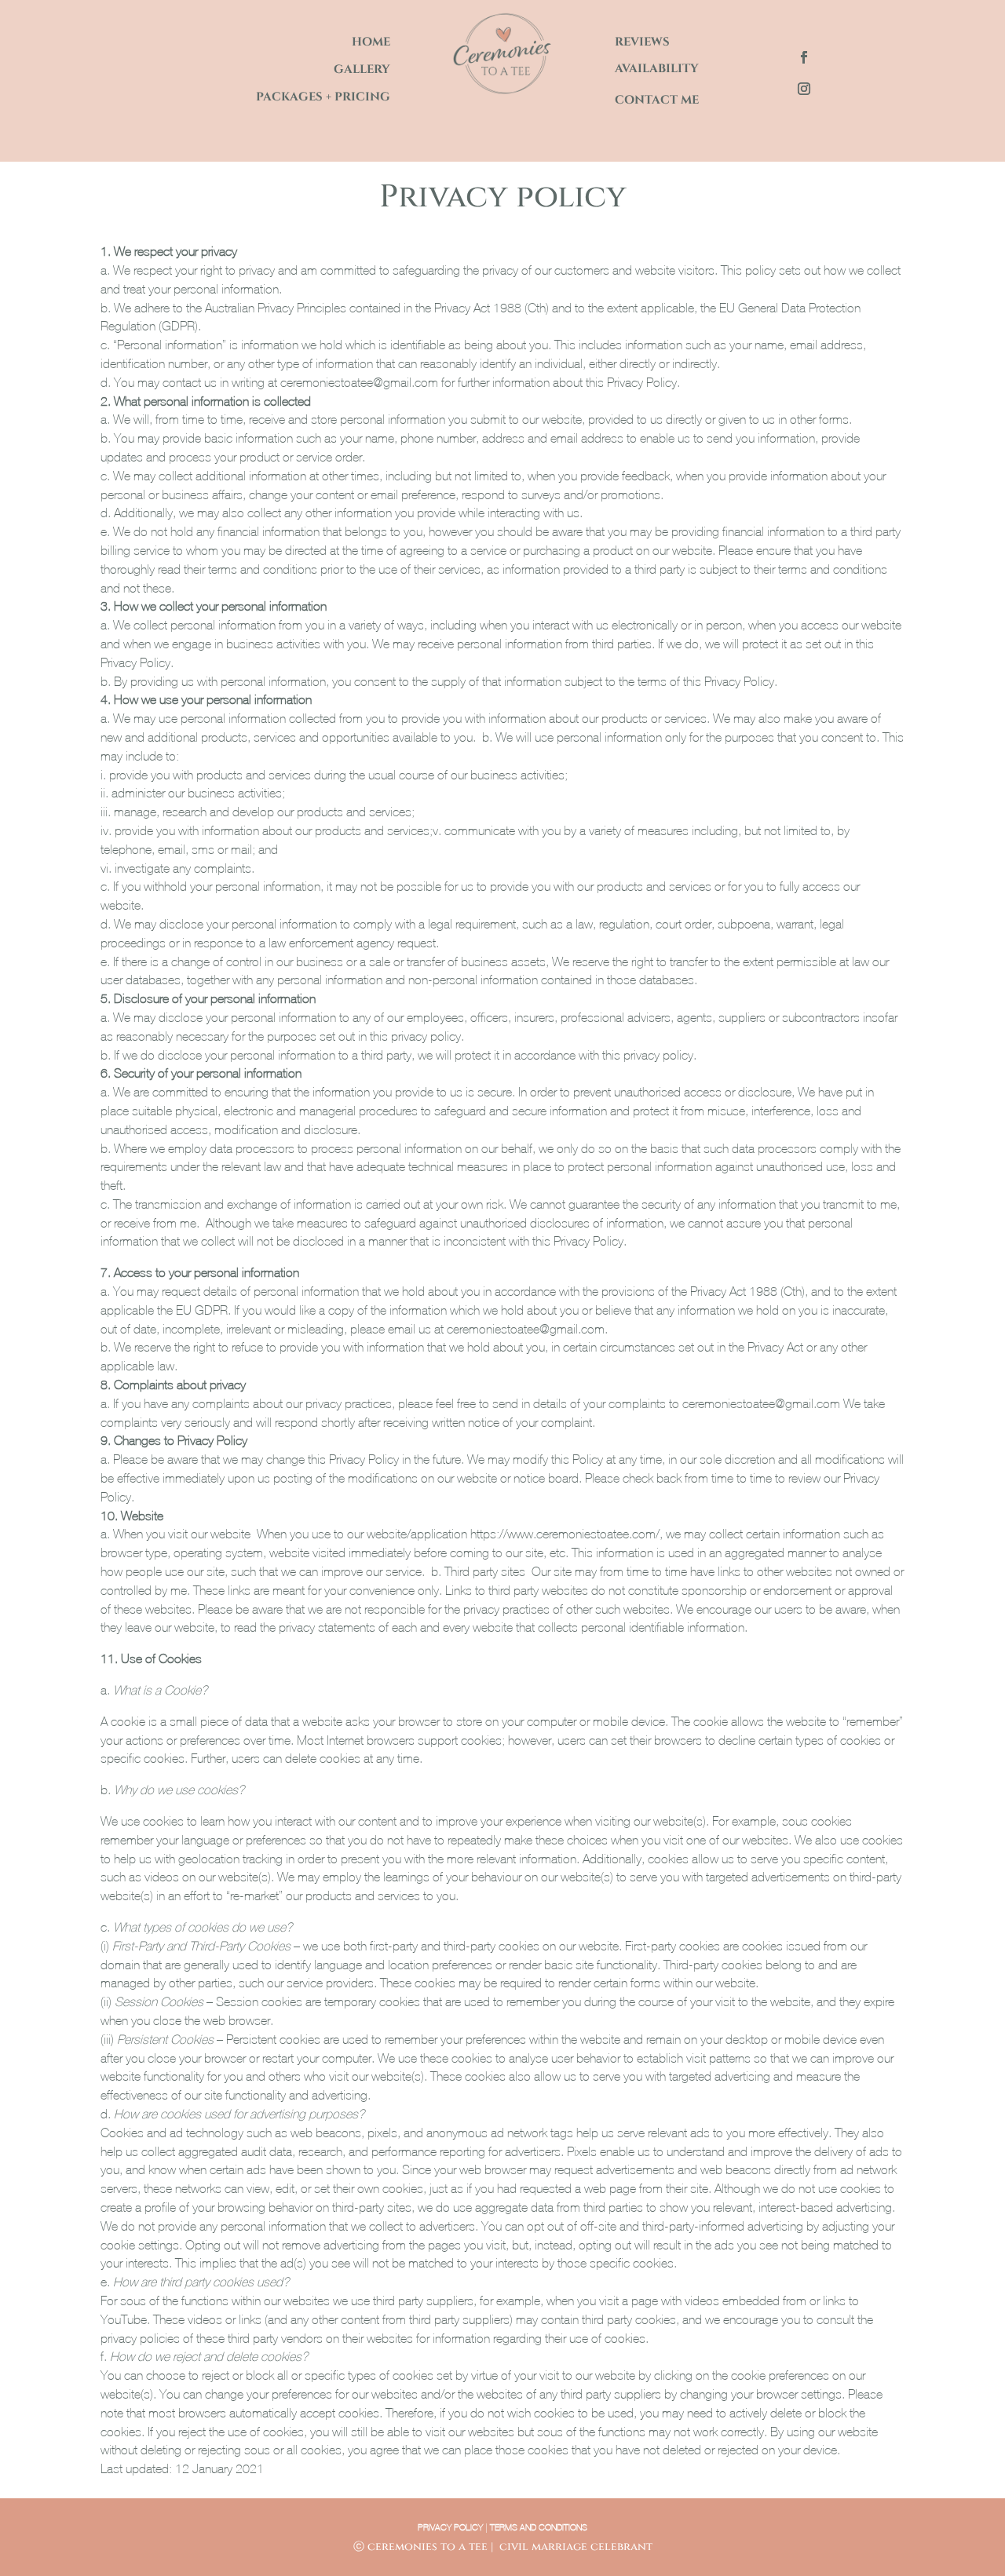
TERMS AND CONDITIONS (539, 2527)
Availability (657, 69)
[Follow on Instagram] (804, 89)
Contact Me (657, 100)
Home (371, 42)
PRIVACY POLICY (450, 2527)
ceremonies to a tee (428, 2547)
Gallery (362, 69)
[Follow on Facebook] (804, 57)
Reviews (642, 42)
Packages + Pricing (323, 97)
